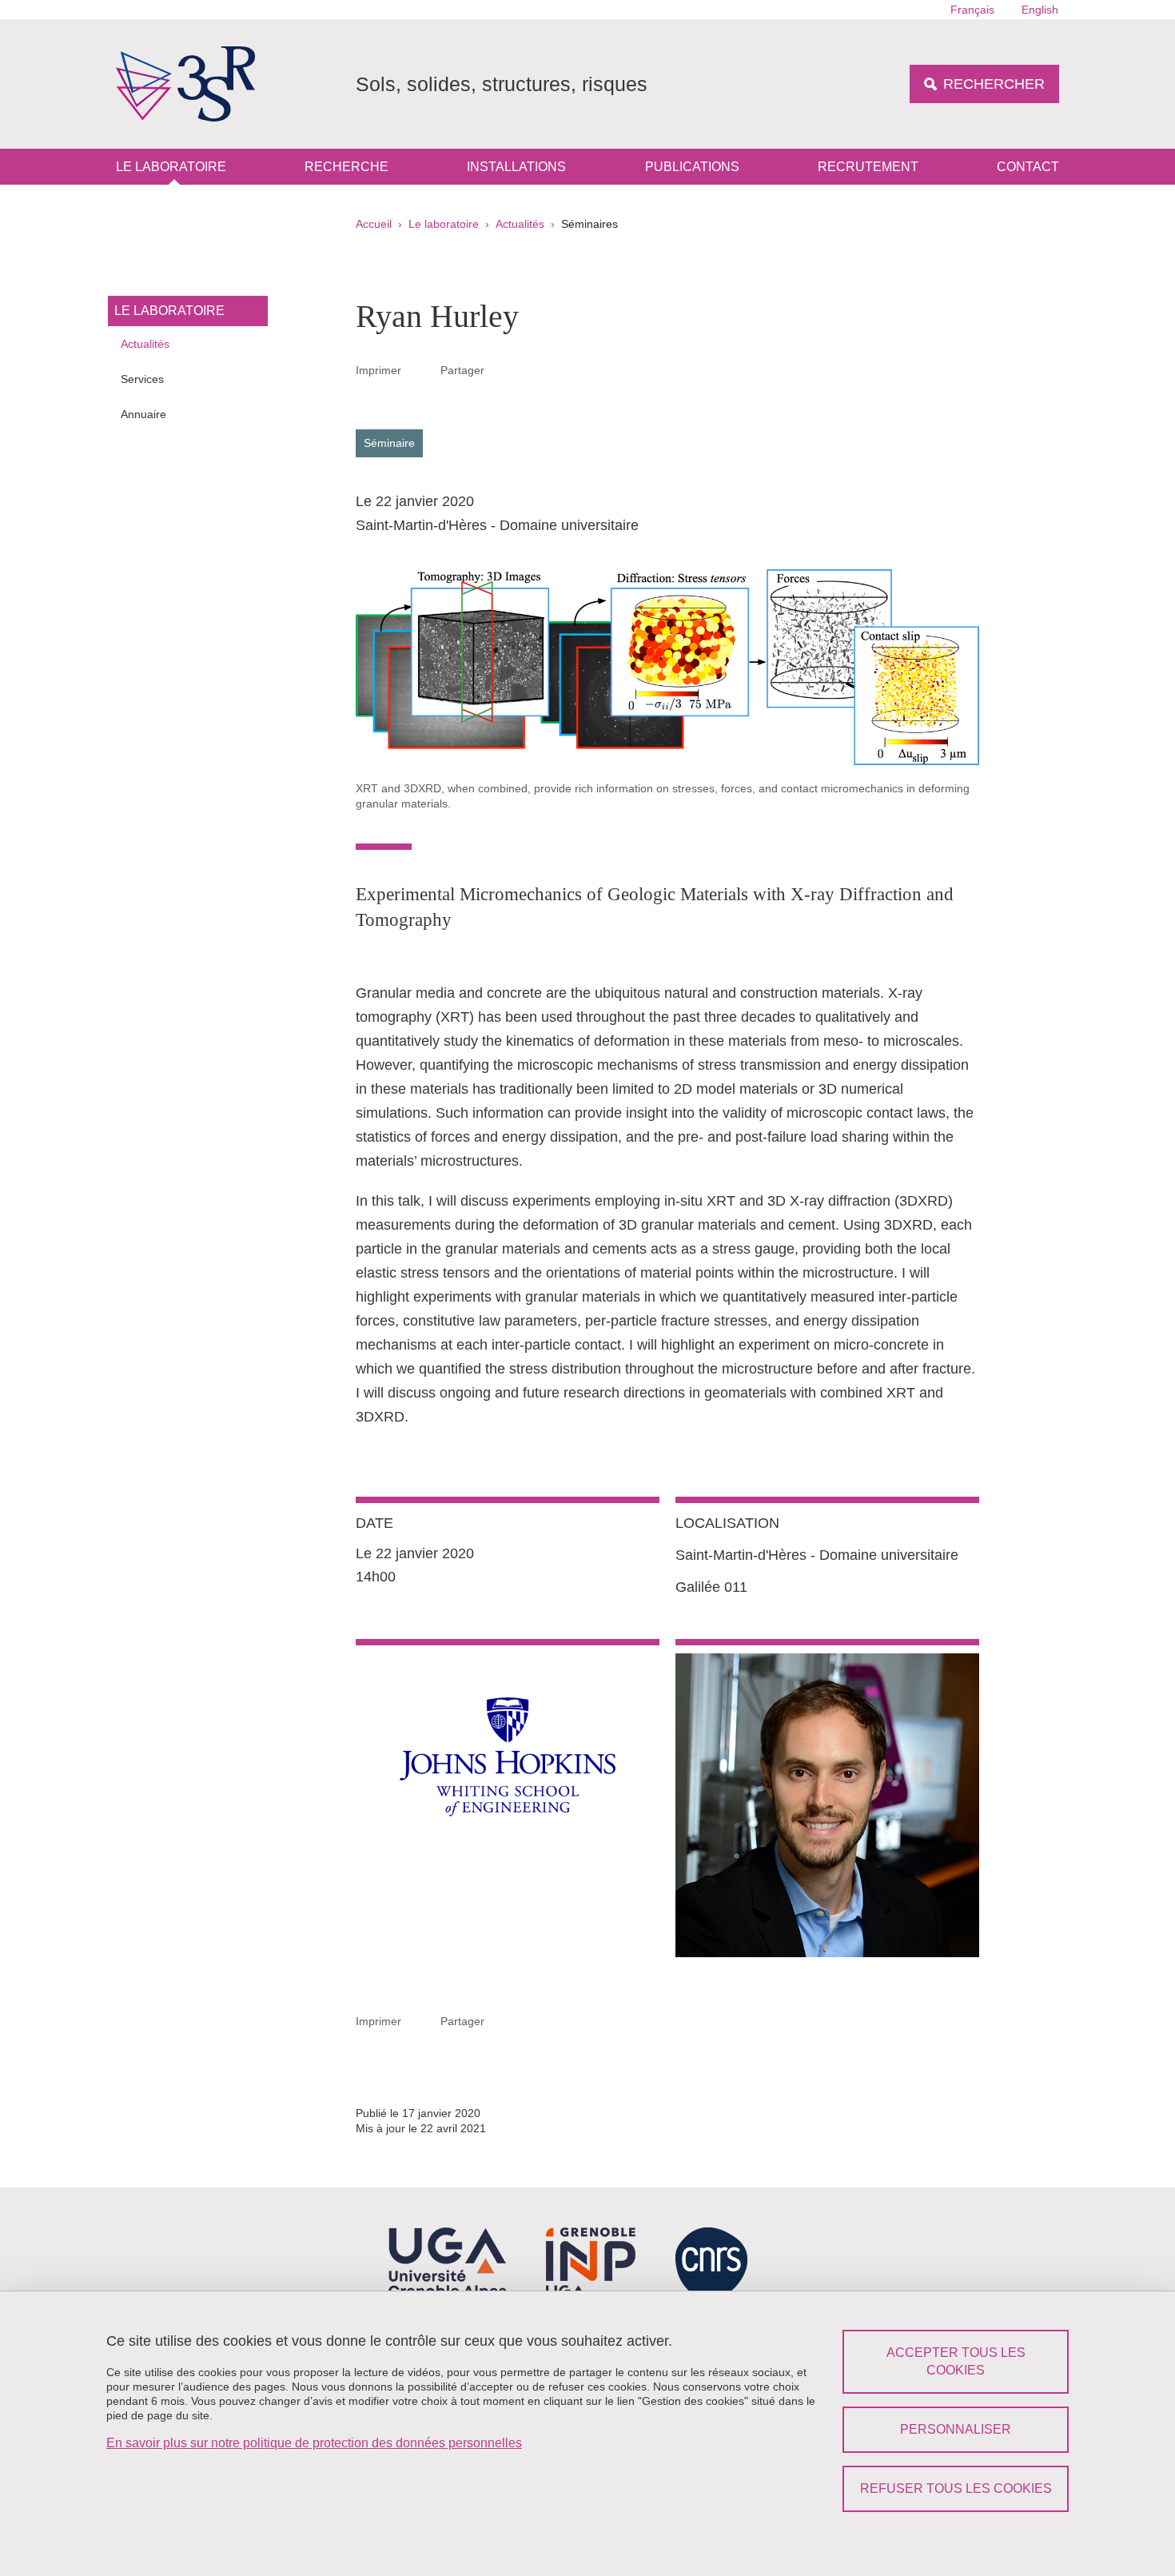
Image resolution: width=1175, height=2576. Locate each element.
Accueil (374, 224)
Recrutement (868, 167)
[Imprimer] (421, 370)
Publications (692, 167)
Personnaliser (956, 2429)
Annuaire (143, 414)
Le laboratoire (171, 167)
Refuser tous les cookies (956, 2488)
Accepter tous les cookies (956, 2361)
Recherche (347, 167)
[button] (504, 369)
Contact (1028, 167)
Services (142, 379)
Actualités (520, 224)
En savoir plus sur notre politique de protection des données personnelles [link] (314, 2443)
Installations (516, 167)
